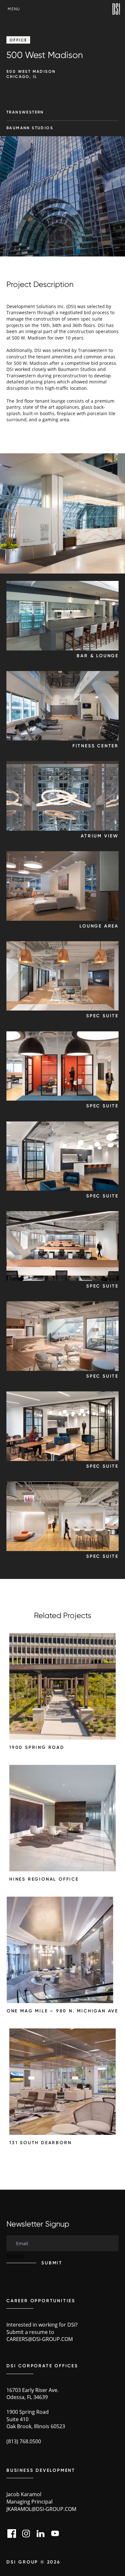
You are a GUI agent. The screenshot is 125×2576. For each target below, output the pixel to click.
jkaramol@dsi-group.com (41, 2509)
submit (52, 2263)
